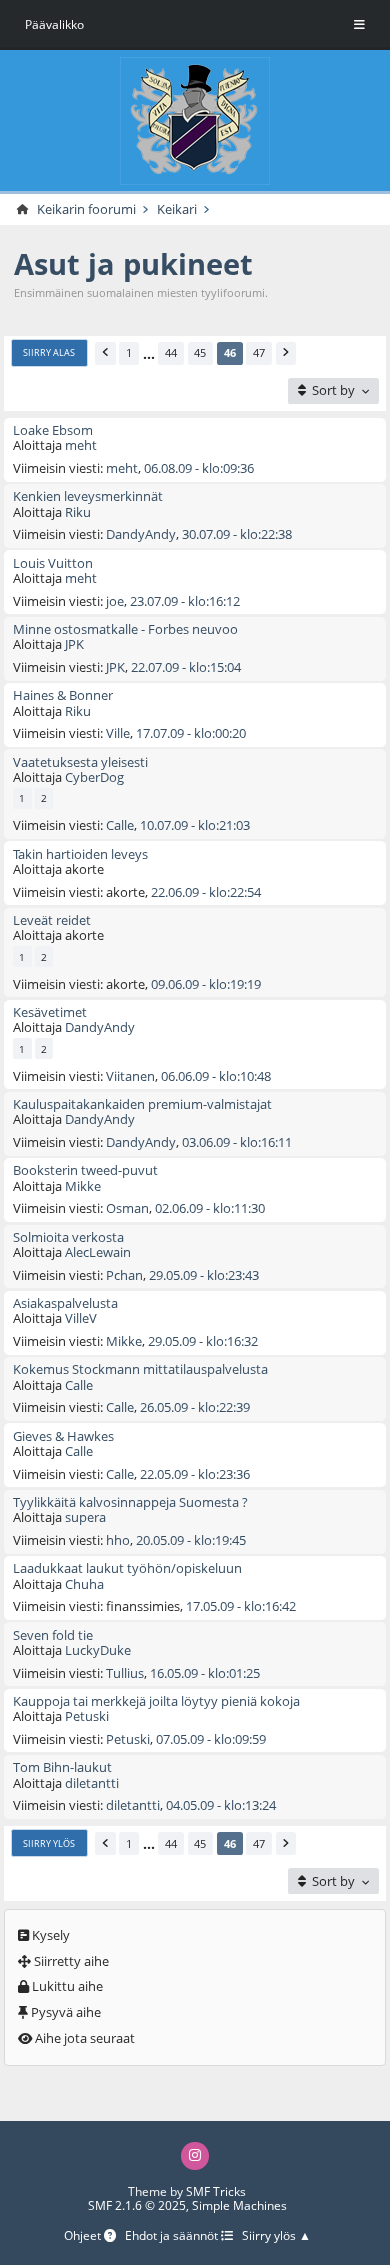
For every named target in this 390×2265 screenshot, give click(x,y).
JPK (74, 644)
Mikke (83, 1186)
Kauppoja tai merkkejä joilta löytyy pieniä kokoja (156, 1701)
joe (115, 601)
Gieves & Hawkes (63, 1436)
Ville (118, 733)
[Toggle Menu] (359, 25)
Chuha (84, 1584)
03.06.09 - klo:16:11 (237, 1142)
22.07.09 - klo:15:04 (186, 667)
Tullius (125, 1673)
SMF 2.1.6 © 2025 (137, 2205)
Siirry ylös (49, 1843)
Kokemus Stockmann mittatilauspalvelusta (140, 1369)
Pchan (124, 1275)
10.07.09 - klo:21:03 (195, 825)
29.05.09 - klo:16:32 (203, 1341)
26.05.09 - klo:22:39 (195, 1407)
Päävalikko (54, 24)
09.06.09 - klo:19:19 (206, 984)
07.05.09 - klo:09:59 (211, 1739)
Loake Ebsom (53, 430)
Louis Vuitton (53, 563)
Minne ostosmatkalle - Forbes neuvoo (125, 629)
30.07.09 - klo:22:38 (237, 534)
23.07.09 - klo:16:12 (185, 601)
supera (85, 1517)
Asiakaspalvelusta (65, 1303)
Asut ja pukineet (133, 263)
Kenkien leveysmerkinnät (88, 496)
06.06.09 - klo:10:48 (216, 1076)
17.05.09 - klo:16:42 (241, 1606)
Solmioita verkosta (68, 1237)
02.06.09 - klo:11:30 (210, 1208)
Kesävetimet (50, 1012)
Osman (127, 1208)
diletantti (92, 1783)
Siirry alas (49, 352)
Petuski (87, 1716)
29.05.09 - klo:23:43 (204, 1275)
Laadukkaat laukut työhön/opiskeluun (127, 1568)
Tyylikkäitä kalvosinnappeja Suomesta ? (130, 1502)
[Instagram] (194, 2155)
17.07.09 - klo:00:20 (191, 733)
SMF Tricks (216, 2191)
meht (81, 445)
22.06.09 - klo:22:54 (206, 892)
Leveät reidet (52, 920)
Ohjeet (84, 2236)
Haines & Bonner (63, 695)
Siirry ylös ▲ (276, 2236)
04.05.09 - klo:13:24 (221, 1805)
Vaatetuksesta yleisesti (80, 762)
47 (259, 352)
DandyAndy (141, 534)
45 (200, 352)
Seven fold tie (53, 1635)
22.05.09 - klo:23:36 (195, 1474)
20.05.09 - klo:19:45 (191, 1540)
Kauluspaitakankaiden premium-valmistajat (142, 1104)
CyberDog (94, 777)
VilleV (81, 1318)
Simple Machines (239, 2205)
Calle (120, 825)
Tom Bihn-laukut (62, 1767)
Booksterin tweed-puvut (85, 1170)
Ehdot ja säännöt (173, 2236)
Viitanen (130, 1076)
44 (171, 352)
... (149, 353)
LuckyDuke (98, 1650)
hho (118, 1540)
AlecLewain (98, 1252)
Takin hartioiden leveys (80, 854)
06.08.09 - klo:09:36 (199, 468)
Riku (78, 512)
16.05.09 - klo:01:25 (205, 1673)
